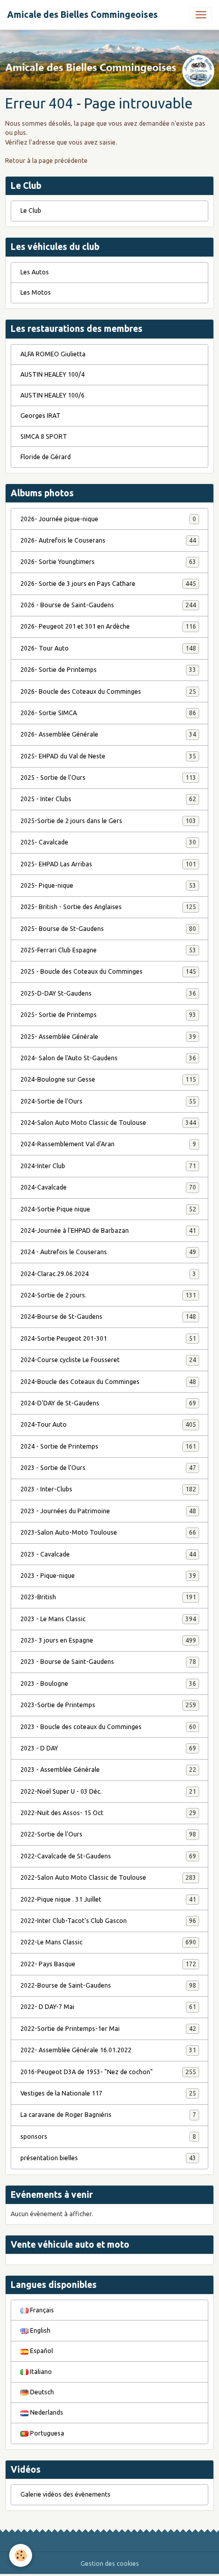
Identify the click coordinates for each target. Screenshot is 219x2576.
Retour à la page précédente (46, 161)
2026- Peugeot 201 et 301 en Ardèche (108, 626)
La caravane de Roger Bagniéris (108, 2115)
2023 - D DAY (108, 1748)
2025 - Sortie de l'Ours (108, 777)
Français (41, 2310)
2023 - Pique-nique (108, 1576)
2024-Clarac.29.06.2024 (108, 1274)
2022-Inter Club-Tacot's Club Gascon (108, 1921)
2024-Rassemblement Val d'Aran (108, 1144)
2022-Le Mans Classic (108, 1942)
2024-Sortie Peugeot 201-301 (108, 1338)
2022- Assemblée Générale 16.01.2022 (108, 2050)
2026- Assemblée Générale (108, 734)
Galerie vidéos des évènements (65, 2494)
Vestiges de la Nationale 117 (108, 2093)
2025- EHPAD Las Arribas (108, 864)
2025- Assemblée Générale (108, 1037)
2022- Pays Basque (108, 1964)
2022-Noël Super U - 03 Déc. (108, 1791)
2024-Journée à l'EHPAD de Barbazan (108, 1230)
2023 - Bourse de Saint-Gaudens (108, 1662)
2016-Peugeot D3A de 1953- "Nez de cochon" (108, 2072)
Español (41, 2351)
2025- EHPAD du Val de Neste (108, 756)
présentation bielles (108, 2158)
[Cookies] (21, 2555)
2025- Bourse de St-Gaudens (108, 929)
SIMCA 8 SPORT (44, 436)
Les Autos (35, 272)
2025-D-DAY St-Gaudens (108, 993)
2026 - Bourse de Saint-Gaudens (108, 605)
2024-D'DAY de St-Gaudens (108, 1403)
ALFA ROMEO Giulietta (53, 354)
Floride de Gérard (46, 457)
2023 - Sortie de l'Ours (108, 1468)
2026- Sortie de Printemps (108, 670)
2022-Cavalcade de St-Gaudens (108, 1856)
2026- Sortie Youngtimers (108, 562)
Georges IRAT (40, 416)
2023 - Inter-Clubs (108, 1489)
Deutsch (41, 2392)
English (39, 2330)
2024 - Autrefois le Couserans (108, 1252)
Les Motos (36, 292)
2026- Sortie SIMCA (108, 713)
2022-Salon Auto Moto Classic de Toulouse (108, 1877)
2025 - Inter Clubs (108, 799)
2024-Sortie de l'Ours (108, 1101)
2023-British (108, 1597)
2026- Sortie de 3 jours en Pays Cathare (108, 584)
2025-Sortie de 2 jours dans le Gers (108, 821)
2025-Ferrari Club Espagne (108, 950)
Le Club (31, 210)
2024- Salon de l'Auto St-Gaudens (108, 1058)
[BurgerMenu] (201, 15)
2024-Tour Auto (108, 1424)
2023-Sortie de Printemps (108, 1705)
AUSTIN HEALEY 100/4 (52, 374)
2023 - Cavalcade (108, 1554)
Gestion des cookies (110, 2564)
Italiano (40, 2372)
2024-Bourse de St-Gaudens (108, 1317)
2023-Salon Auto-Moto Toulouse (108, 1532)
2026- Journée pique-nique (108, 519)
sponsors (108, 2136)
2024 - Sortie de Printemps (108, 1446)
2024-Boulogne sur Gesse (108, 1079)
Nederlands (46, 2412)
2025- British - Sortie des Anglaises (108, 907)
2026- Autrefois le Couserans (108, 540)
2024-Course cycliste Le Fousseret (108, 1360)
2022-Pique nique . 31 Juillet (108, 1899)
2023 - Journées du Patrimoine (108, 1511)
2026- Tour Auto (108, 648)
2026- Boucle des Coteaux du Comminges (108, 691)
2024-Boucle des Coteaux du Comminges (108, 1382)
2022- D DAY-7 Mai (108, 2007)
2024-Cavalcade (108, 1187)
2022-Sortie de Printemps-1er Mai (108, 2029)
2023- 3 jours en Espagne (108, 1640)
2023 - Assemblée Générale (108, 1770)
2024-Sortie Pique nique (108, 1209)
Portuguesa (46, 2433)
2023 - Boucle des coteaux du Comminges (108, 1727)
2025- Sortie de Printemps (108, 1015)
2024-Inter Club (108, 1166)
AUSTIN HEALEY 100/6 (52, 395)
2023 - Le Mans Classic (108, 1619)
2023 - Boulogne (108, 1683)
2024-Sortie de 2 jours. (108, 1295)
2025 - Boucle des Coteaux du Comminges (108, 971)
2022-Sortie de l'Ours (108, 1834)
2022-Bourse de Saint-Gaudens (108, 1985)
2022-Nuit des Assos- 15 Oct (108, 1813)
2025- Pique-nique (108, 885)
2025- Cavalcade (108, 842)
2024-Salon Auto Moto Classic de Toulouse (108, 1123)
